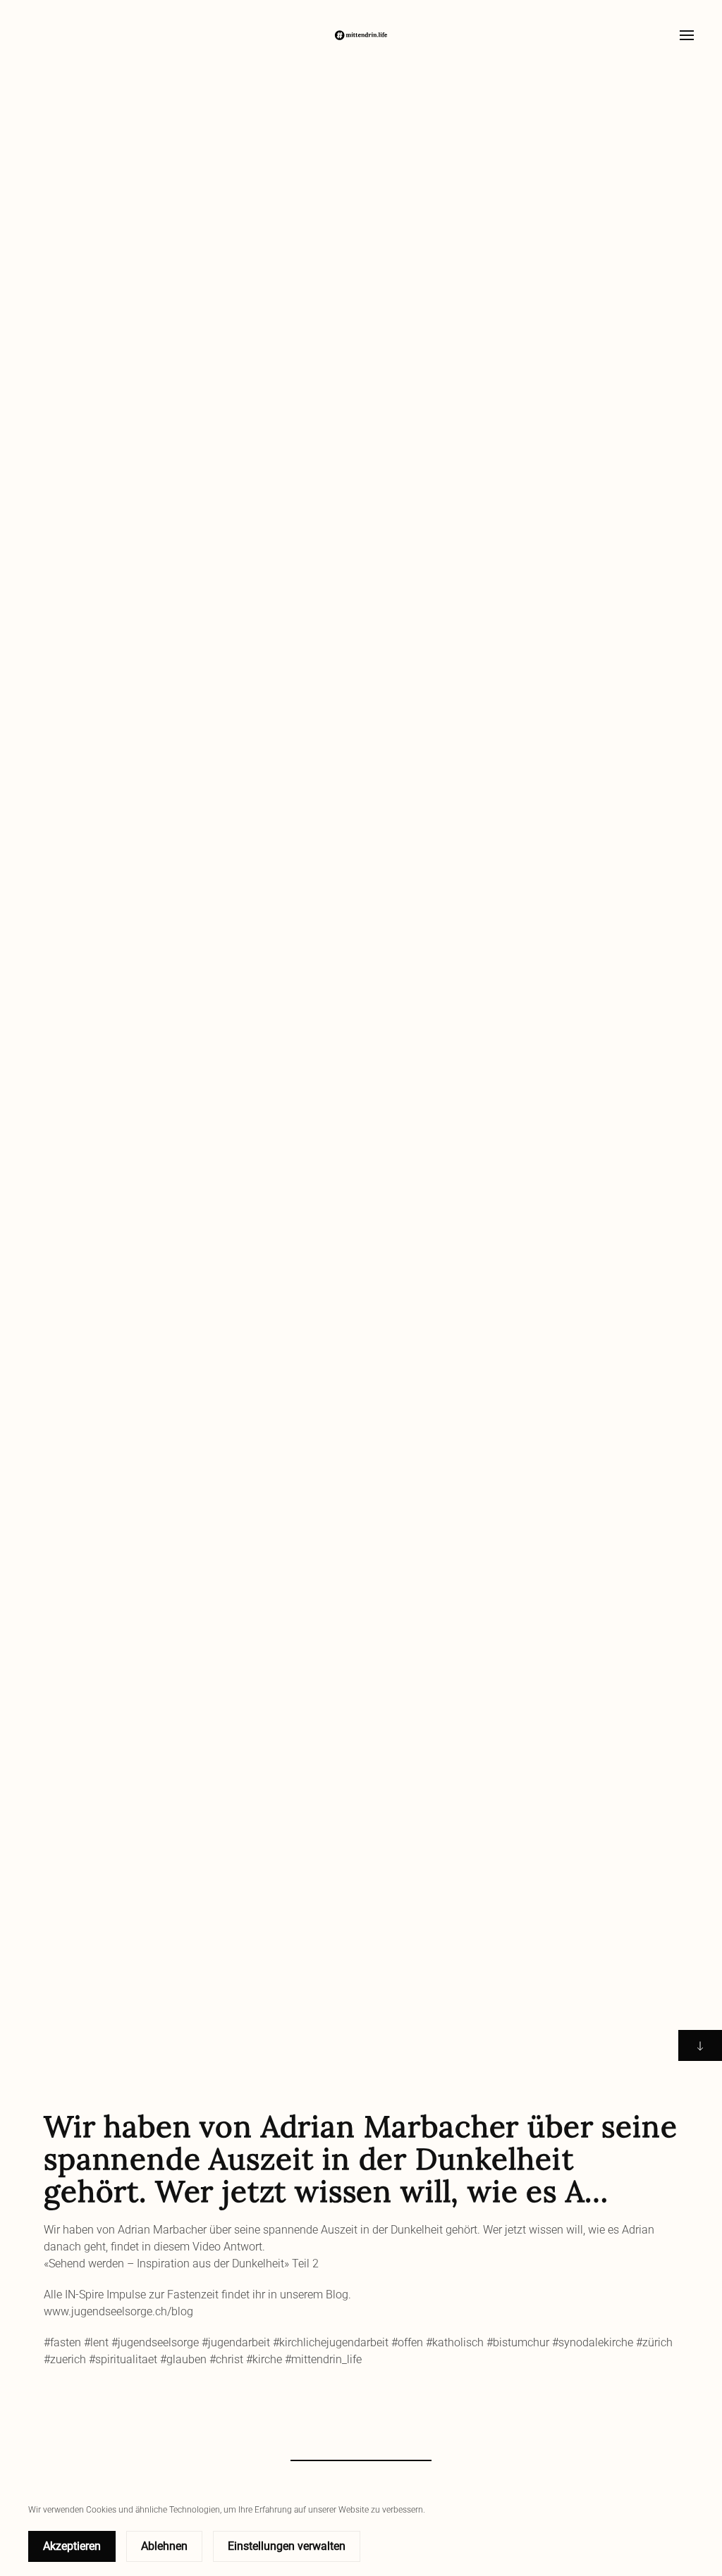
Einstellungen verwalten (287, 2546)
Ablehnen (164, 2546)
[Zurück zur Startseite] (361, 35)
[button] (687, 35)
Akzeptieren (72, 2546)
